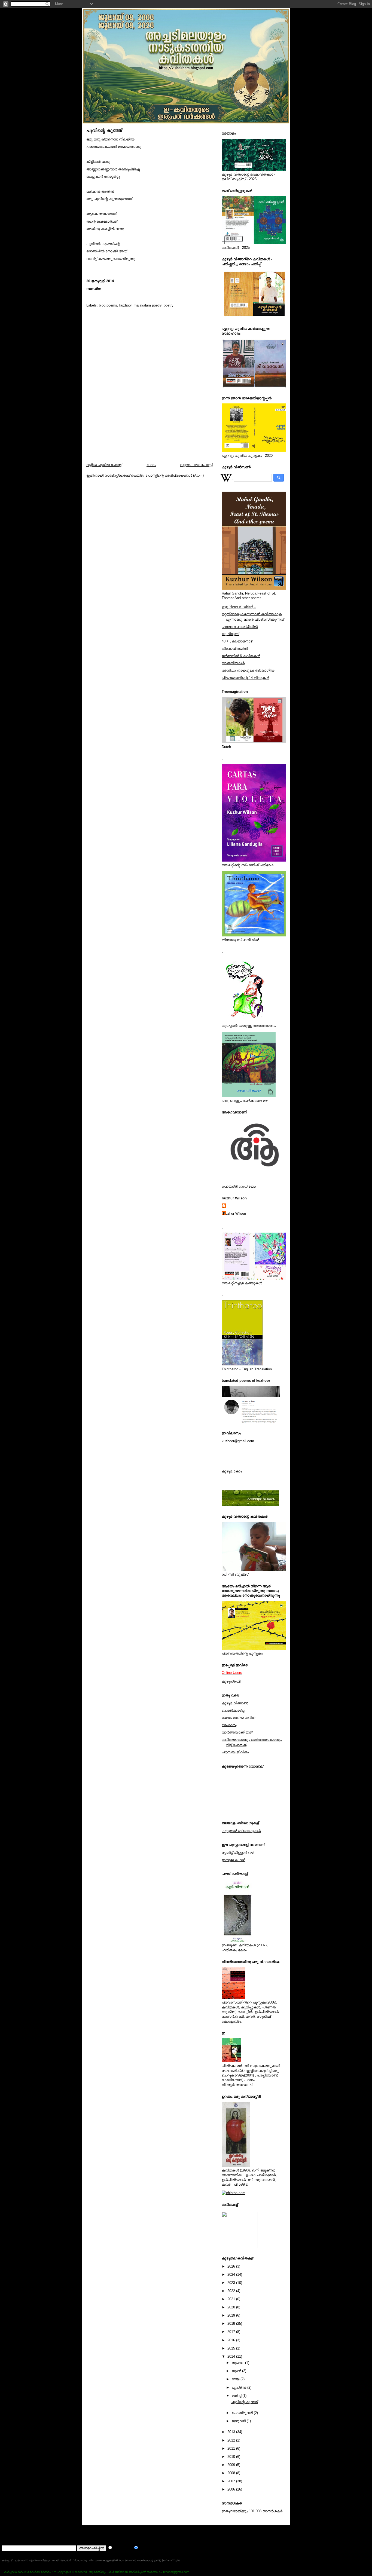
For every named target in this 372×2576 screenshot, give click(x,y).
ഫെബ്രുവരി (243, 2413)
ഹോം (151, 465)
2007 (232, 2481)
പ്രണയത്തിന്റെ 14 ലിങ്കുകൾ (245, 678)
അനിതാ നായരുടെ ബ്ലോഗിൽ (248, 670)
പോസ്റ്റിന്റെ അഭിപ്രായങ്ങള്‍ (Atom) (175, 475)
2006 (232, 2489)
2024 (232, 2275)
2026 (232, 2266)
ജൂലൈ (238, 2363)
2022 (232, 2291)
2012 (232, 2440)
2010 (232, 2457)
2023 (232, 2283)
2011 (232, 2448)
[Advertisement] (101, 2534)
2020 (232, 2307)
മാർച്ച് (237, 2396)
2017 (232, 2332)
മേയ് (236, 2379)
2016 (232, 2340)
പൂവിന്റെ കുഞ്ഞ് (104, 131)
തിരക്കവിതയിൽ (235, 649)
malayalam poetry (148, 305)
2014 (232, 2356)
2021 (232, 2299)
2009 (232, 2465)
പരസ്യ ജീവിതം (235, 1752)
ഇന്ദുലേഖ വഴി (234, 1860)
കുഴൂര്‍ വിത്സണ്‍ (235, 1703)
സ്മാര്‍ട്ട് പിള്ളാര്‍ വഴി (238, 1853)
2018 (232, 2324)
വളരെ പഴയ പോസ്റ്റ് (196, 465)
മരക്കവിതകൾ (233, 663)
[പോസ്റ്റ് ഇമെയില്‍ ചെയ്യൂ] (88, 297)
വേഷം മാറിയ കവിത (238, 1718)
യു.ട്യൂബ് (230, 634)
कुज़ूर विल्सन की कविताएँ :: (239, 607)
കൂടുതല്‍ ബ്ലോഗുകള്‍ (241, 1831)
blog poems (108, 305)
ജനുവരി (239, 2421)
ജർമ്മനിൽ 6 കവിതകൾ (241, 656)
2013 (232, 2432)
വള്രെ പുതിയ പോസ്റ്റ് (104, 465)
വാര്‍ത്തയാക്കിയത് (237, 1732)
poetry (169, 305)
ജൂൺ (237, 2371)
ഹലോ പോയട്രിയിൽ (240, 627)
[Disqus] (150, 390)
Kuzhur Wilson (234, 1213)
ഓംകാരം (229, 1725)
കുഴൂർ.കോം (232, 1471)
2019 (232, 2315)
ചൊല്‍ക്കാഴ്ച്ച (233, 1710)
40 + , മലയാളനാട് (237, 641)
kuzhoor (125, 305)
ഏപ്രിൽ (240, 2387)
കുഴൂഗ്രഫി (231, 1681)
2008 (232, 2473)
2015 (232, 2348)
